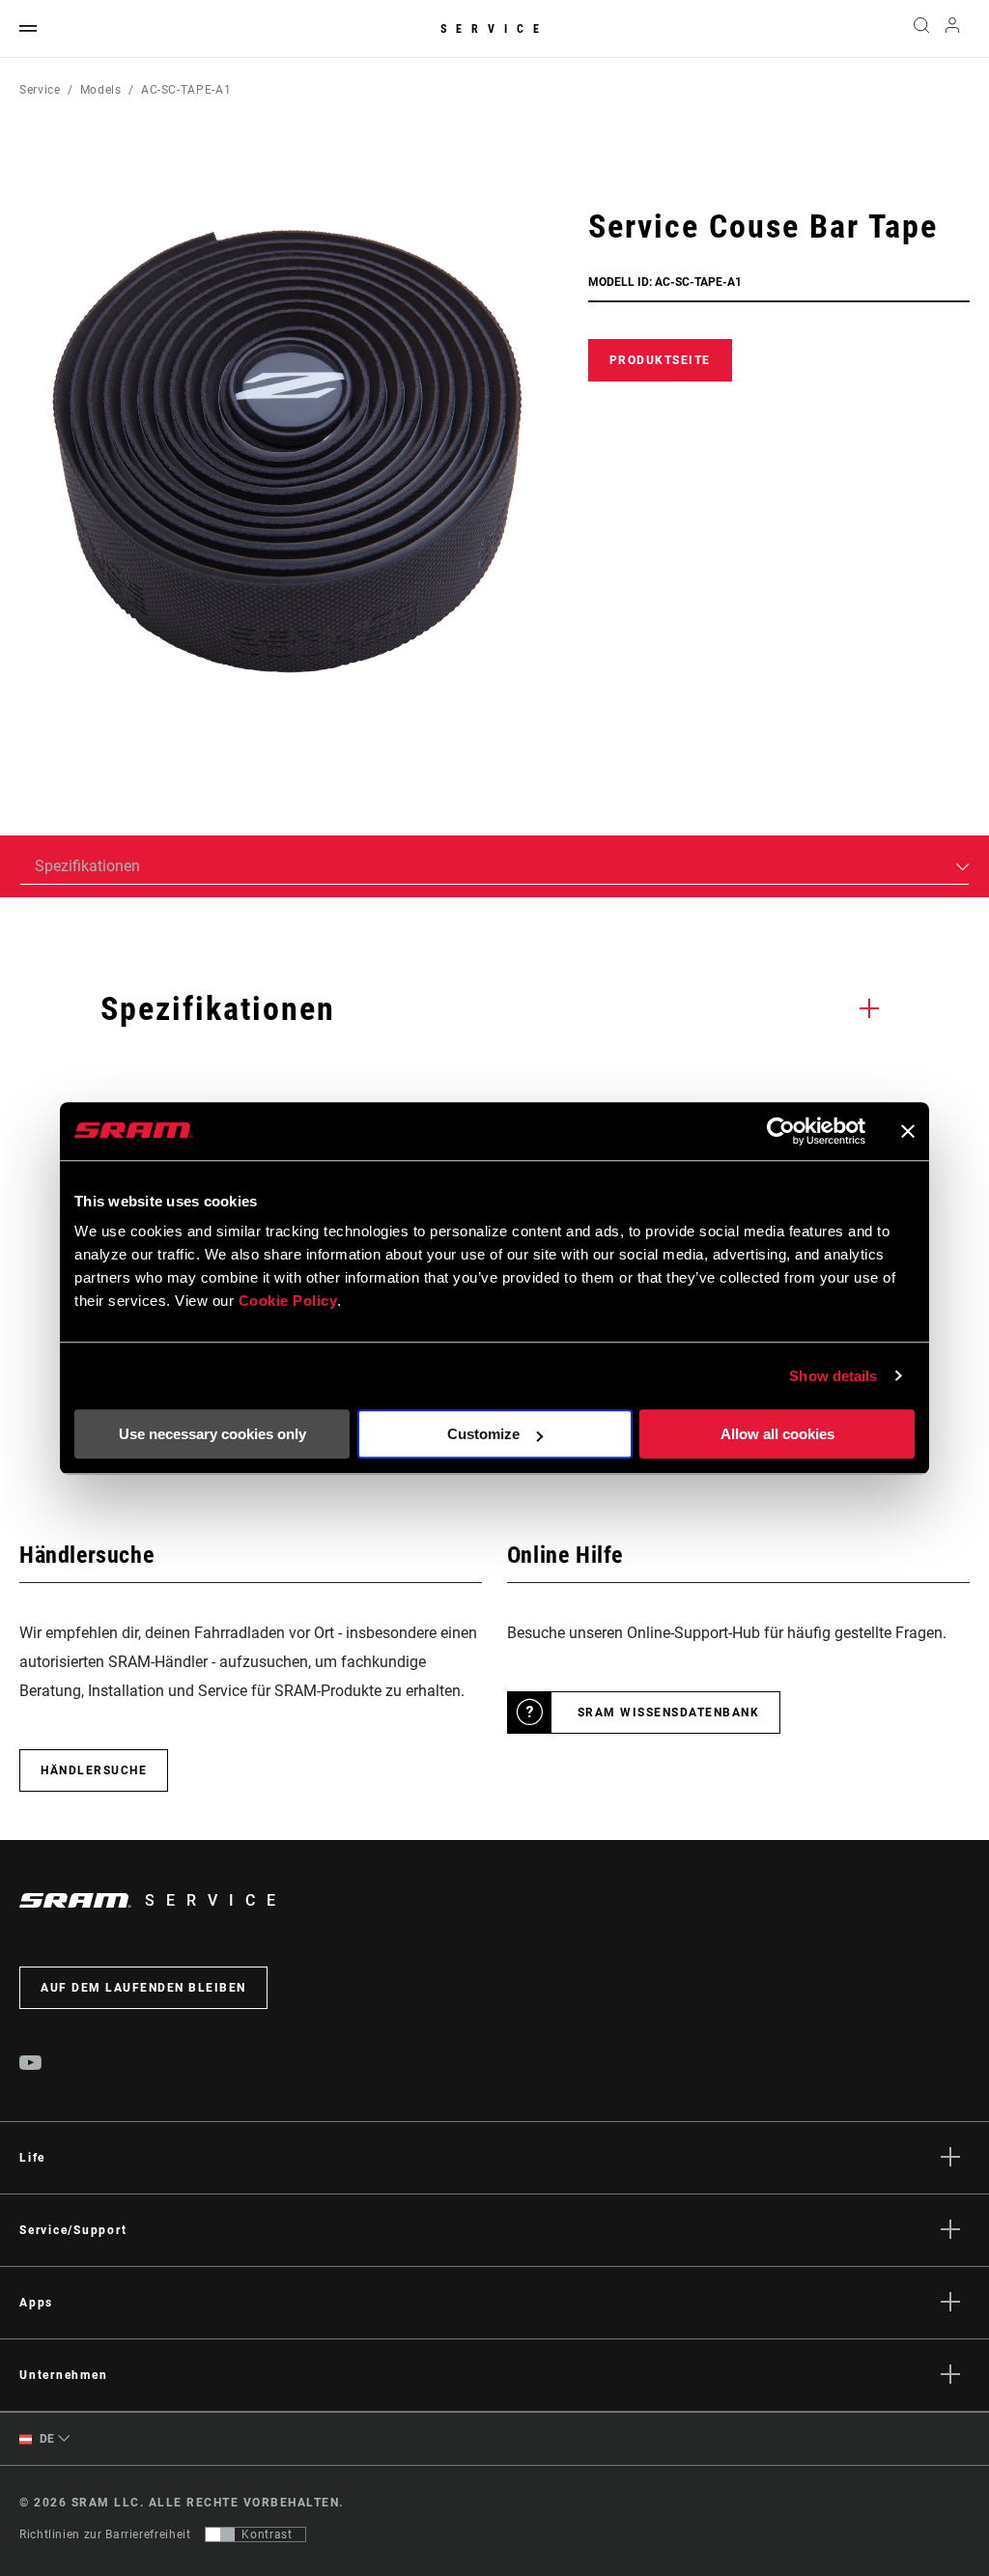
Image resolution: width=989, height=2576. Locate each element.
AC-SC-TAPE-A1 (186, 90)
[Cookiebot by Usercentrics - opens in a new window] (781, 1131)
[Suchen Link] (921, 29)
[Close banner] (908, 1131)
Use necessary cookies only (212, 1434)
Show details (833, 1376)
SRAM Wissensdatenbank (669, 1713)
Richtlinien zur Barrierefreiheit (105, 2534)
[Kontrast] (220, 2534)
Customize (483, 1434)
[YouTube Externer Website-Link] (31, 2065)
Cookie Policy (288, 1301)
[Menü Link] (28, 29)
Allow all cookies (777, 1434)
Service (494, 29)
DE (45, 2439)
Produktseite (660, 360)
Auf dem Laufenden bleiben (143, 1988)
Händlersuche (94, 1770)
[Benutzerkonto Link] (952, 29)
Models (101, 90)
